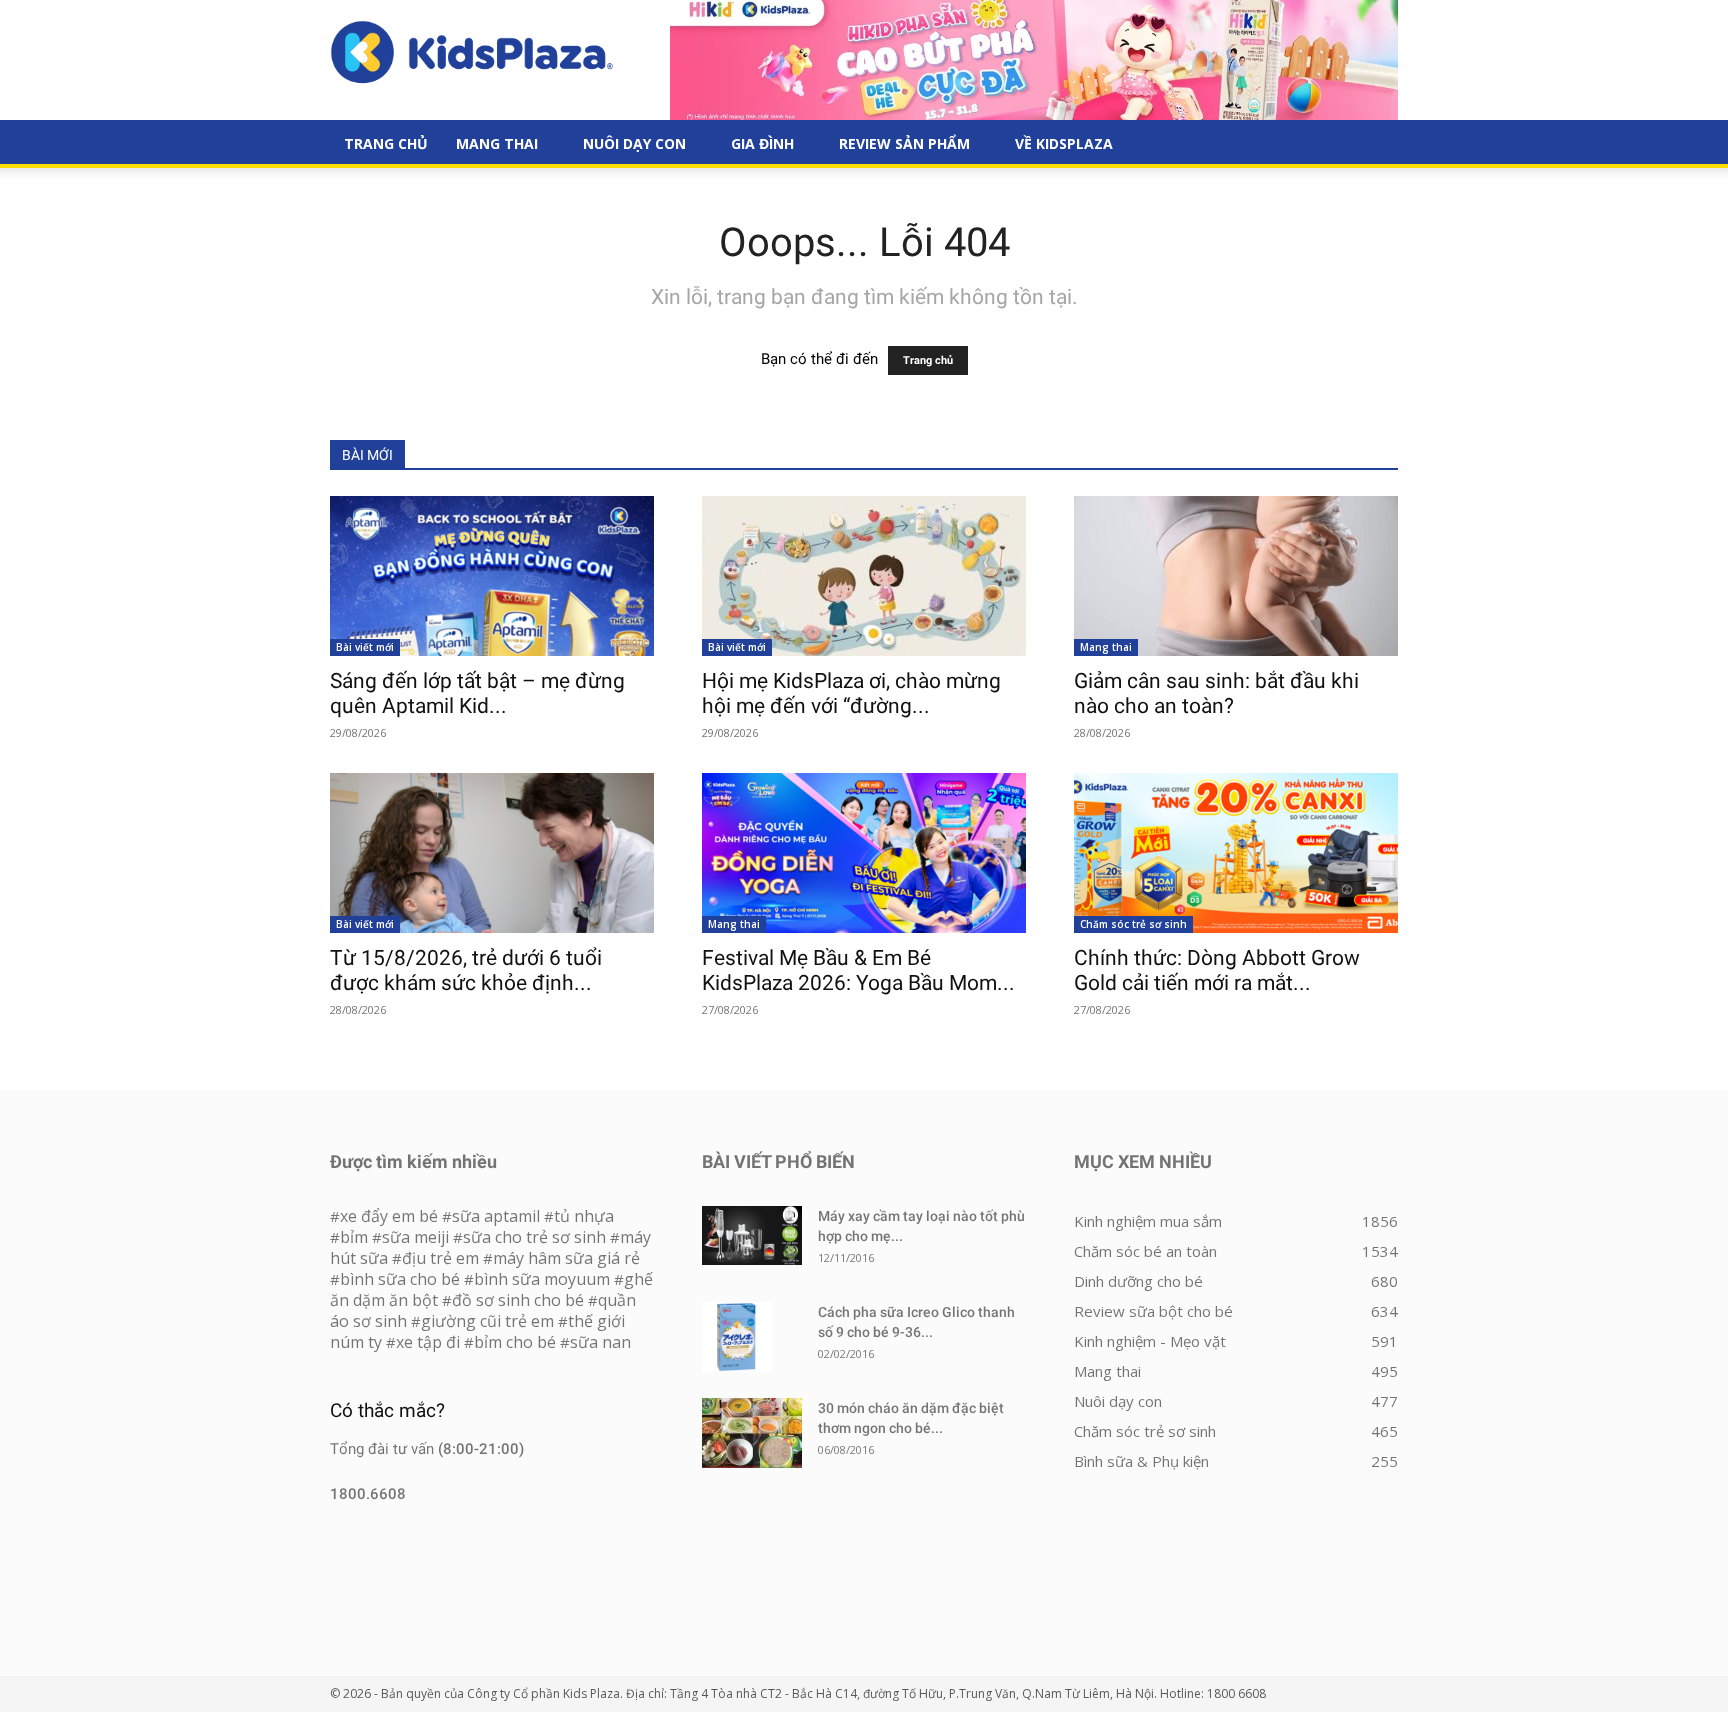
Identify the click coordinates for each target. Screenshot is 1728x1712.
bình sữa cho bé (400, 1279)
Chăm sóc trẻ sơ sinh (1133, 924)
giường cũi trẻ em (487, 1321)
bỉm (354, 1237)
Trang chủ (928, 360)
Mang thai (497, 143)
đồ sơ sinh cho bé (518, 1300)
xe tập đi (428, 1342)
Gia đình (762, 143)
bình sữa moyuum (542, 1279)
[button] (1374, 145)
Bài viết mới (365, 647)
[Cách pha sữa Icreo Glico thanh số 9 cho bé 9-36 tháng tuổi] (737, 1337)
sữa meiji (415, 1237)
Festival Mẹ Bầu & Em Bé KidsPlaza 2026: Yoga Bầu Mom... (858, 970)
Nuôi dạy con (634, 143)
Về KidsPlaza (1064, 143)
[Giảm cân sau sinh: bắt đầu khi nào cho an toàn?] (1236, 576)
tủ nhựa (584, 1216)
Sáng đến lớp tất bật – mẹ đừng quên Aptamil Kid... (477, 693)
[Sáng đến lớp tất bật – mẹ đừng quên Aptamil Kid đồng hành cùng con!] (492, 576)
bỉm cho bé (515, 1342)
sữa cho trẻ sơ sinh (534, 1237)
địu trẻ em (440, 1258)
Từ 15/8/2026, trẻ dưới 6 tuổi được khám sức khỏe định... (466, 970)
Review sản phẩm (904, 143)
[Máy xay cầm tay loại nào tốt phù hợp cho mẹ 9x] (752, 1235)
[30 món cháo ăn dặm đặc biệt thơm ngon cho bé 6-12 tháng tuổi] (752, 1433)
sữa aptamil (496, 1216)
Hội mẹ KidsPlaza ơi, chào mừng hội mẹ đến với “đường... (851, 693)
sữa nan (600, 1342)
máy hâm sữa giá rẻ (566, 1258)
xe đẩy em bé (391, 1216)
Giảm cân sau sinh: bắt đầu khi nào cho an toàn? (1216, 693)
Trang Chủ (386, 143)
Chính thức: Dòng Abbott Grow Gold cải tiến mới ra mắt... (1217, 970)
